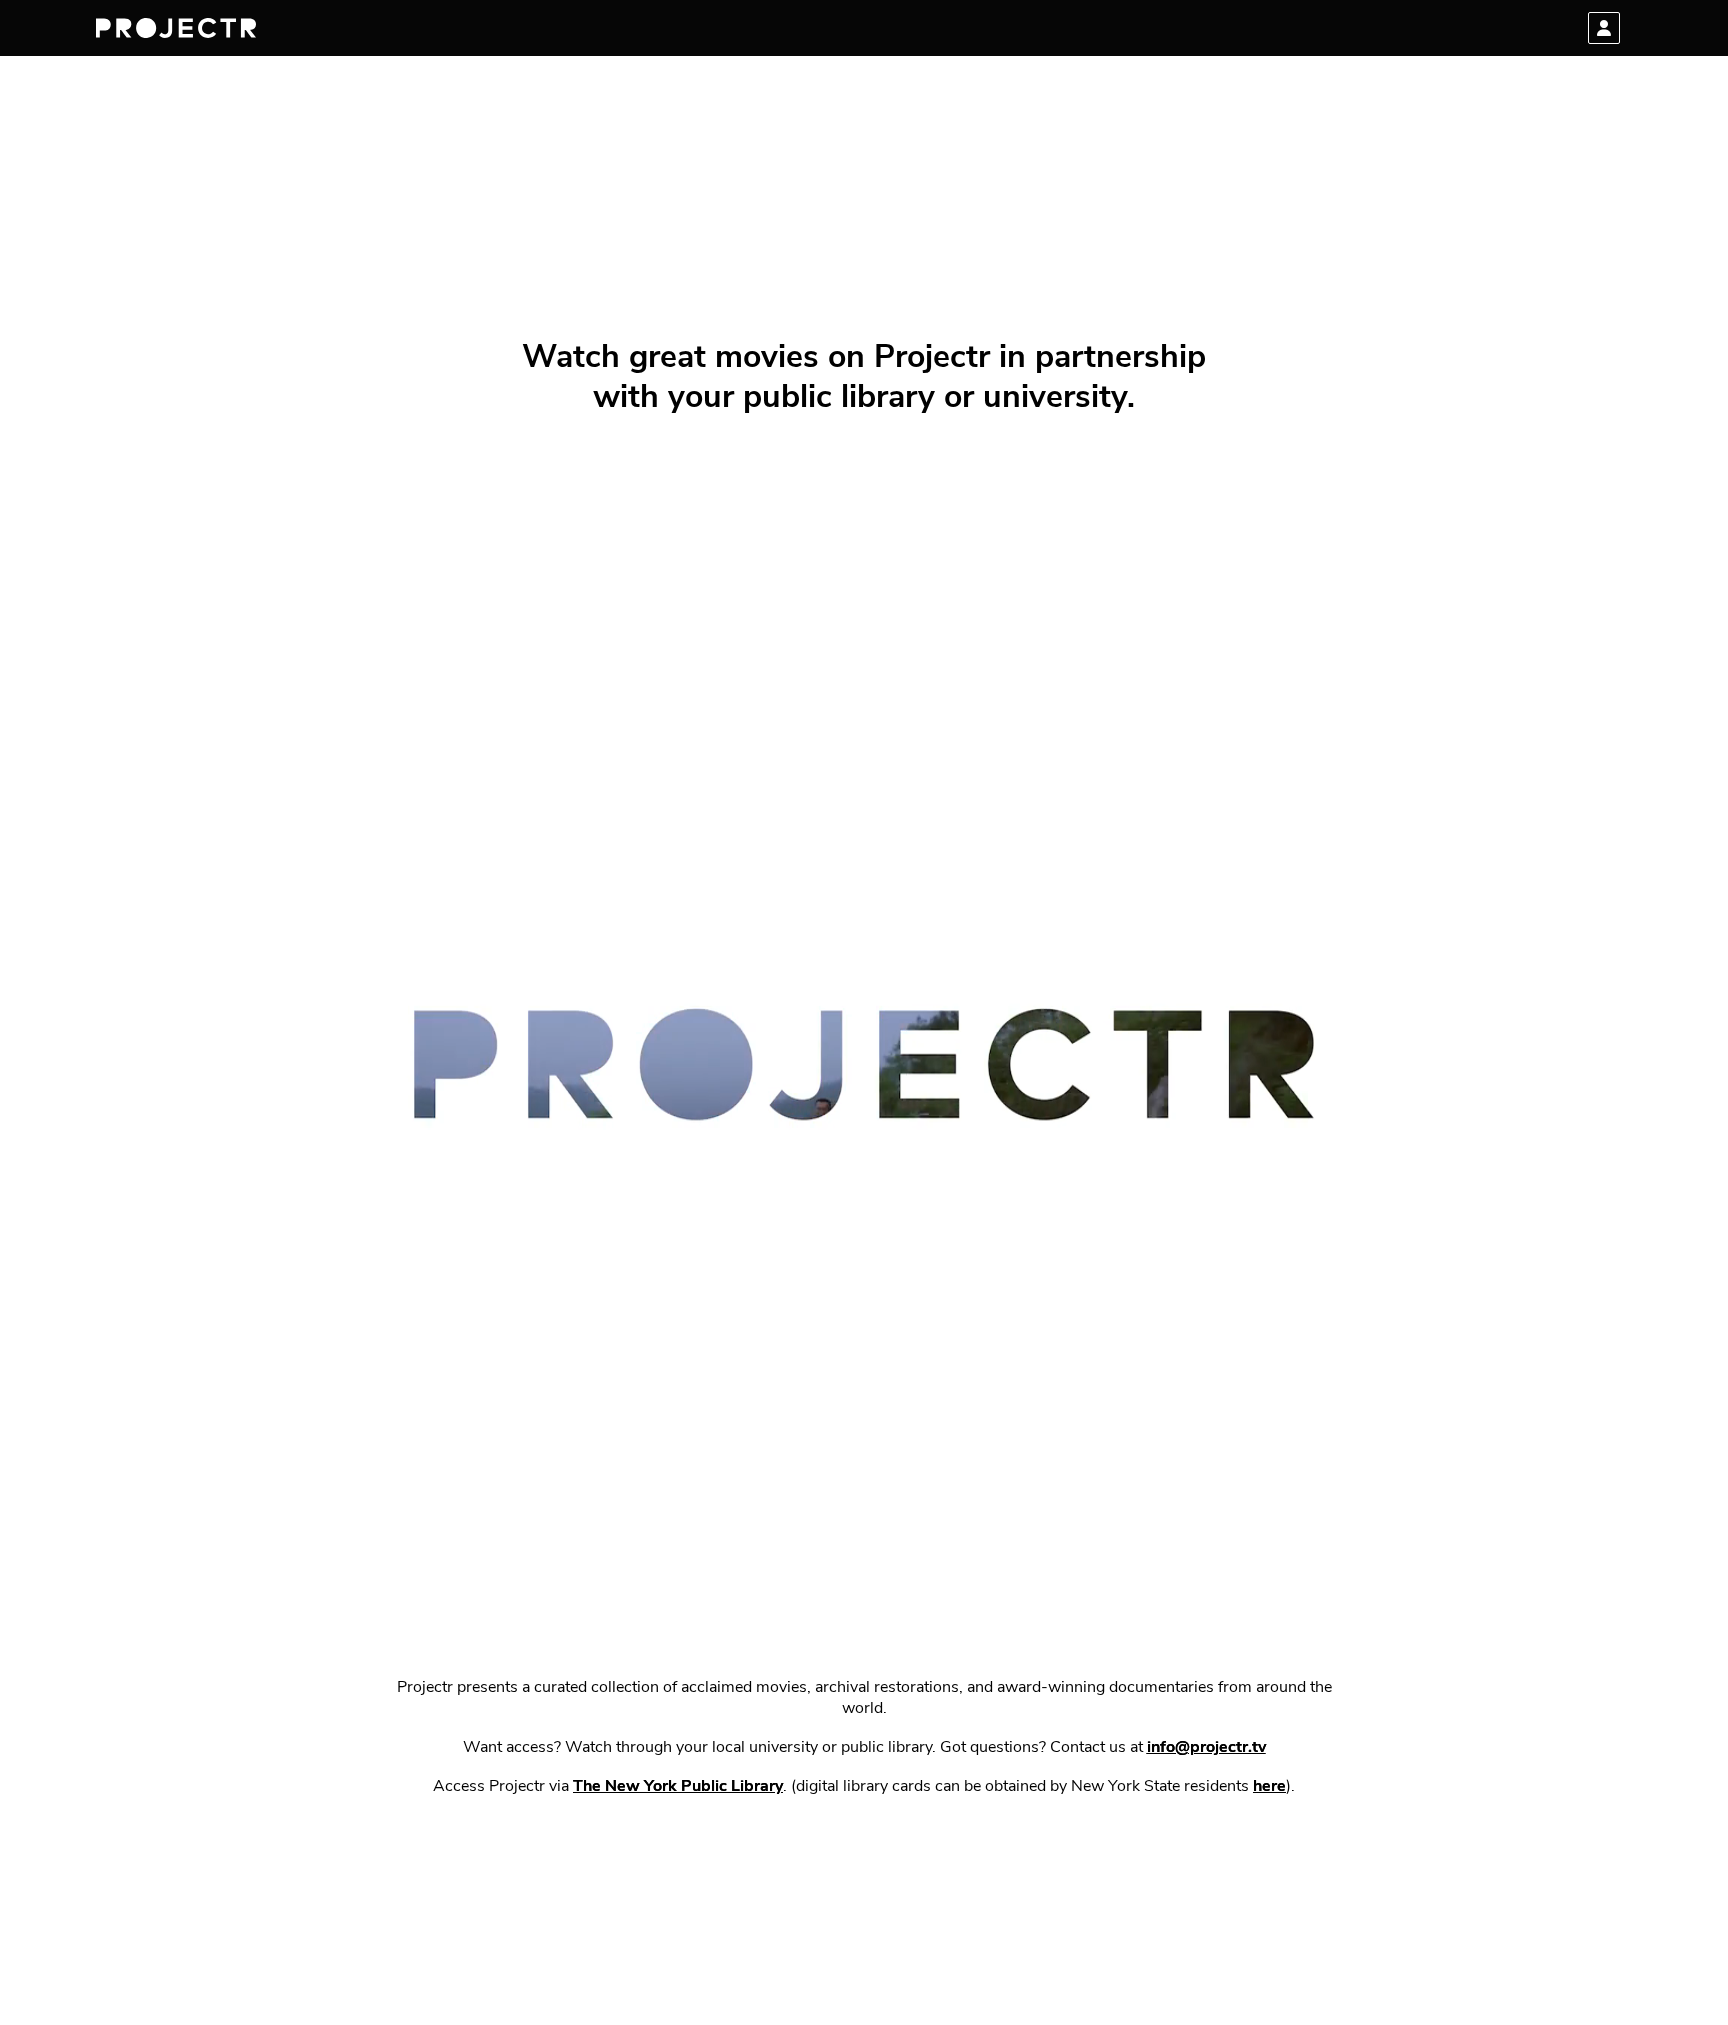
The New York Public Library (678, 1787)
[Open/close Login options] (1604, 28)
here (1269, 1787)
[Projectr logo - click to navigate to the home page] (176, 28)
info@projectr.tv (1206, 1748)
